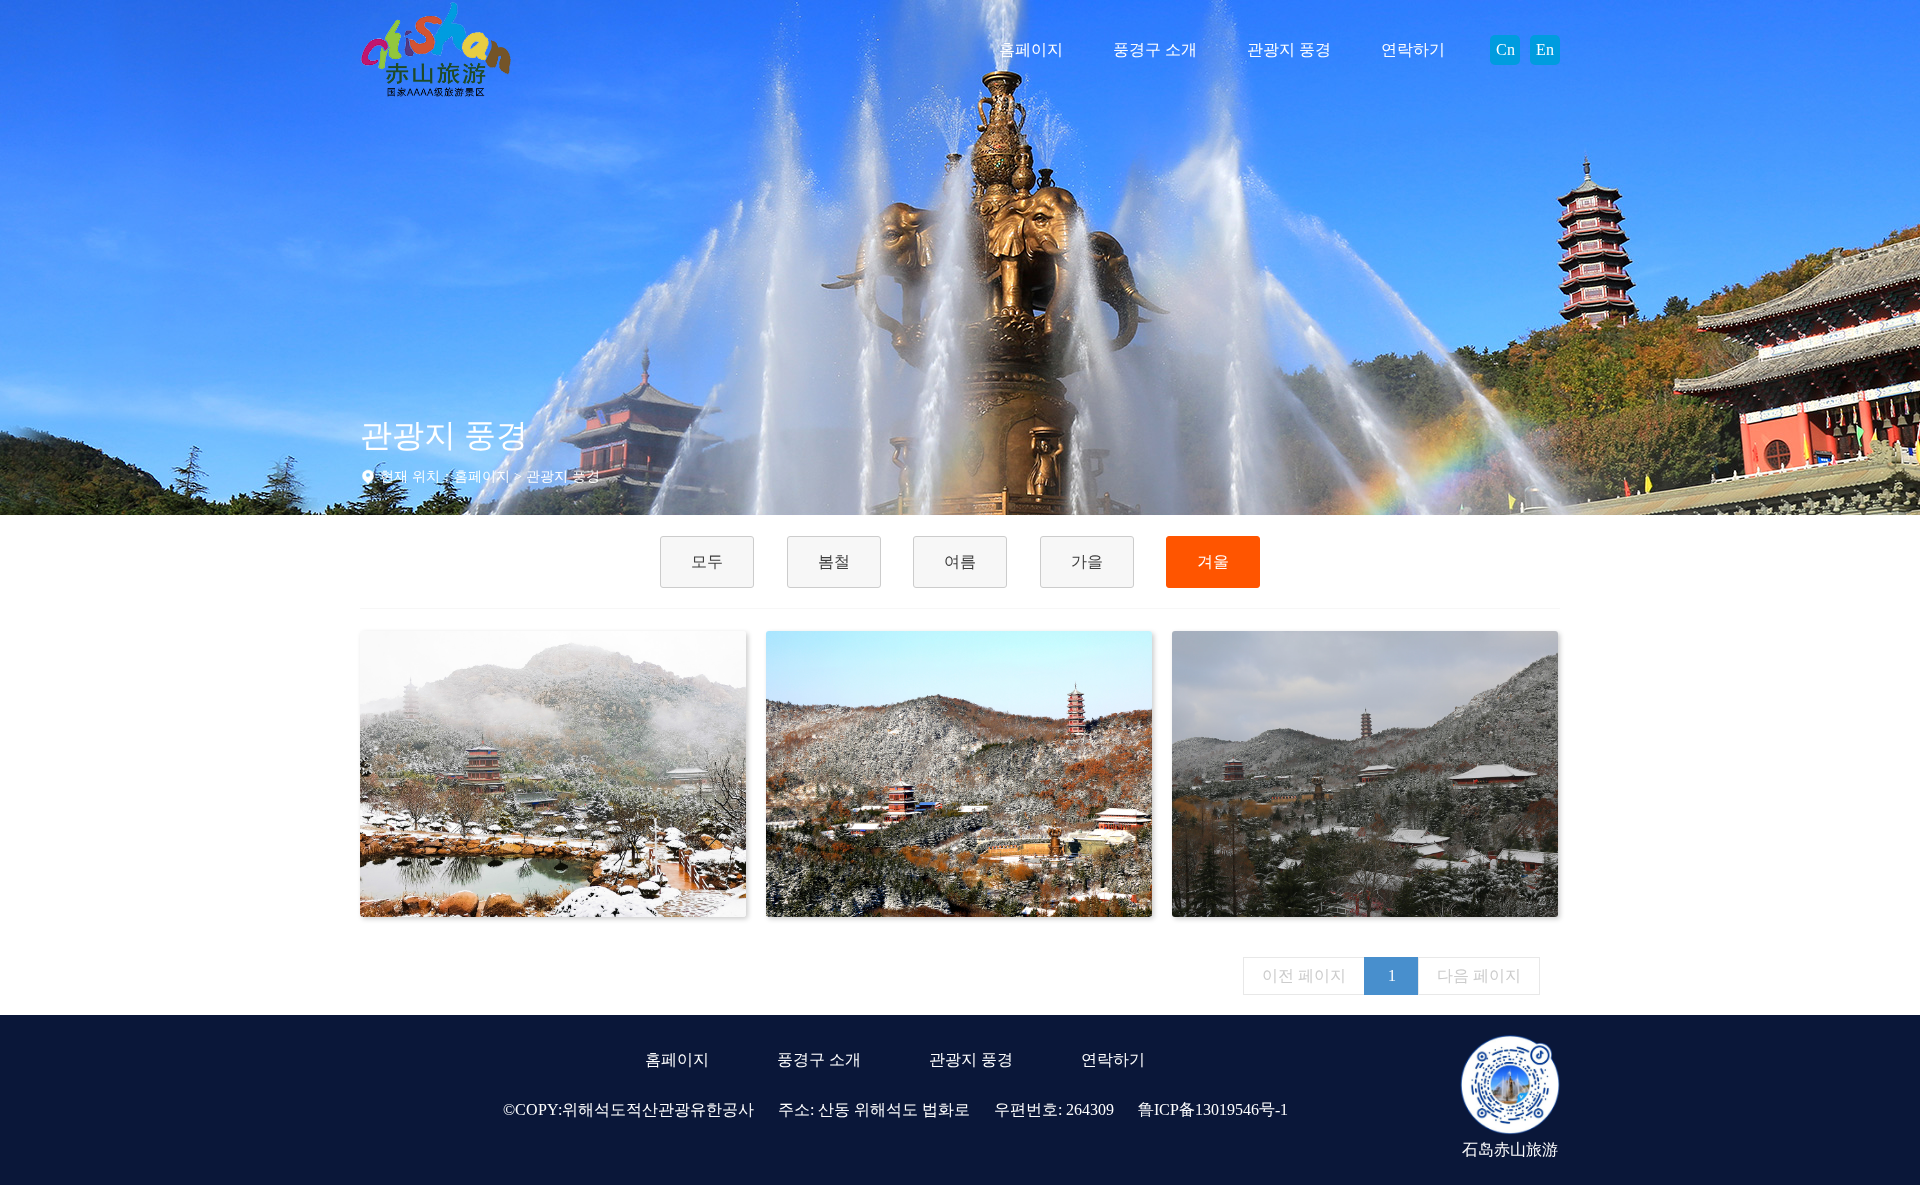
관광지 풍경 (1289, 49)
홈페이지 (1031, 49)
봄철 (834, 561)
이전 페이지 (1304, 975)
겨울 (1213, 561)
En (1545, 49)
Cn (1505, 49)
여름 (960, 561)
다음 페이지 (1479, 975)
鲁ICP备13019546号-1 (1213, 1109)
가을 (1087, 561)
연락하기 (1413, 49)
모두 (707, 561)
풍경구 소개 (1155, 49)
